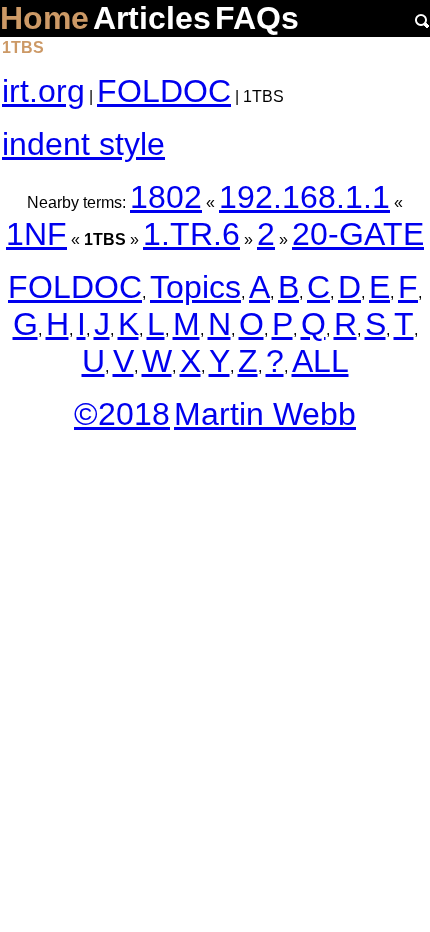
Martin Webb (265, 414)
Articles (152, 18)
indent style (83, 144)
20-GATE (358, 234)
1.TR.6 (191, 234)
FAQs (257, 18)
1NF (36, 234)
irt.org (43, 91)
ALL (320, 361)
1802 (166, 197)
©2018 (122, 414)
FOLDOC (164, 91)
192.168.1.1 (304, 197)
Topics (195, 287)
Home (44, 18)
